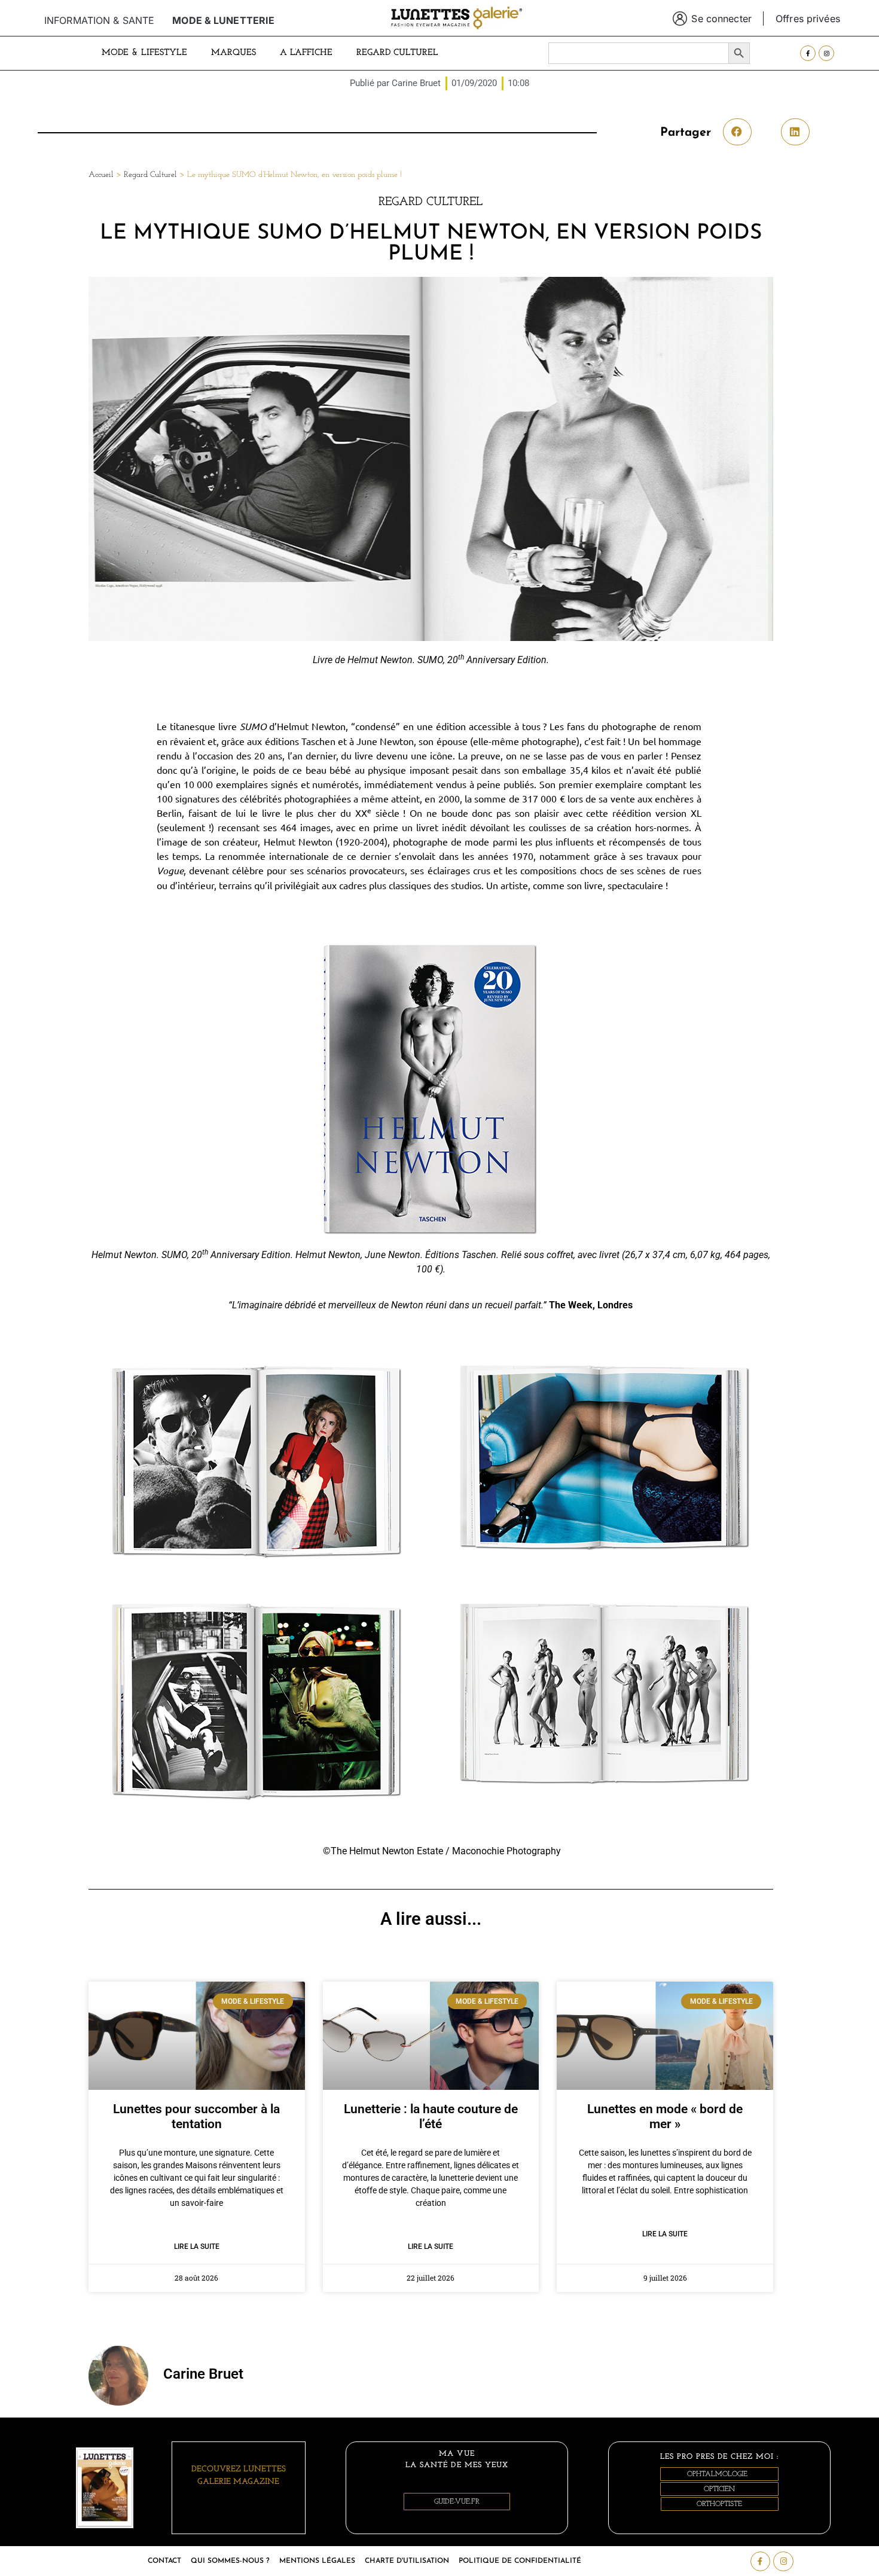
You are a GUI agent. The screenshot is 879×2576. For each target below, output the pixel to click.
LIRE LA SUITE (197, 2247)
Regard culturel (397, 53)
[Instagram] (826, 53)
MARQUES (234, 53)
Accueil (101, 175)
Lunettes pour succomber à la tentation (196, 2116)
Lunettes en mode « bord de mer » (665, 2116)
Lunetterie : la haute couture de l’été (431, 2116)
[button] (737, 132)
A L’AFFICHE (306, 53)
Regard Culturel (150, 175)
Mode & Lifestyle (144, 53)
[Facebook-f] (808, 53)
